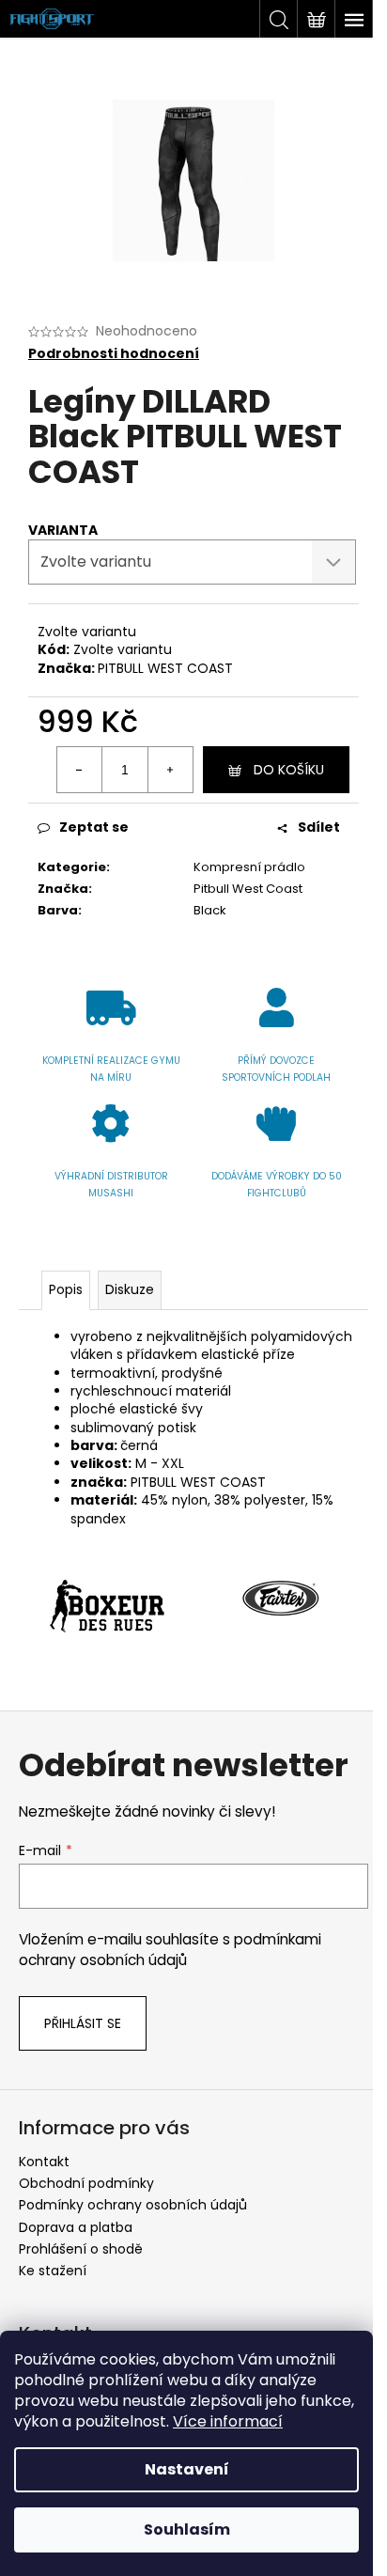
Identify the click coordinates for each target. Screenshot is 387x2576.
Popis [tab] (66, 1289)
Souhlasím (187, 2529)
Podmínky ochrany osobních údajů (133, 2205)
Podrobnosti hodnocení (114, 354)
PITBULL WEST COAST (165, 668)
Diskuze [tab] (130, 1289)
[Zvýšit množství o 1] (170, 770)
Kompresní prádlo (249, 867)
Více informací (228, 2421)
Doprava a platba (76, 2227)
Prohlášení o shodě (81, 2249)
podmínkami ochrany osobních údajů (170, 1950)
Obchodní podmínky (86, 2183)
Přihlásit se (83, 2023)
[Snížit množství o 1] (80, 770)
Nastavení (187, 2469)
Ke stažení (53, 2271)
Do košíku (289, 770)
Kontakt (44, 2162)
